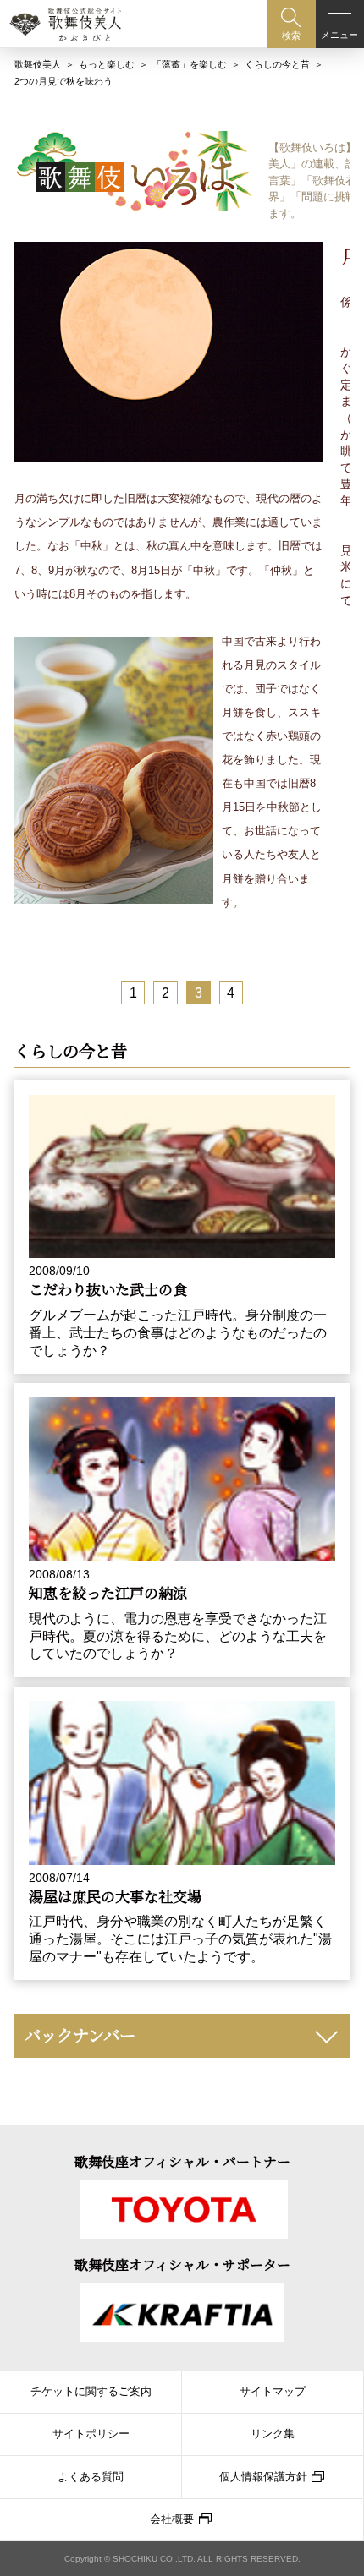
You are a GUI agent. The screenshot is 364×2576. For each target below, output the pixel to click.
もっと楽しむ (107, 64)
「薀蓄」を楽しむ (190, 64)
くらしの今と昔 (277, 64)
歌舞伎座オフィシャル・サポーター (182, 2264)
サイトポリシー (91, 2434)
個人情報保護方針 (263, 2477)
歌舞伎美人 (38, 64)
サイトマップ (273, 2392)
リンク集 (273, 2434)
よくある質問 (91, 2477)
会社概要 (172, 2519)
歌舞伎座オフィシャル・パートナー (182, 2161)
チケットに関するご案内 (91, 2392)
